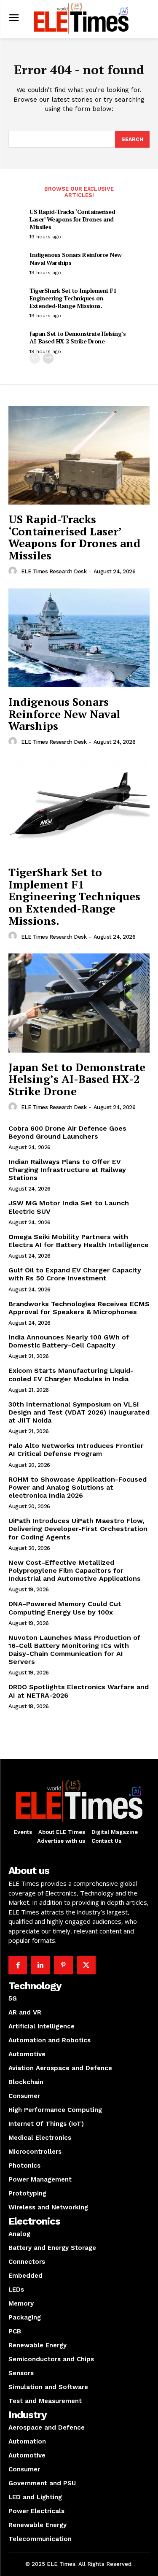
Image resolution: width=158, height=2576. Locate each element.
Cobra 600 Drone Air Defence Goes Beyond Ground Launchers (67, 1132)
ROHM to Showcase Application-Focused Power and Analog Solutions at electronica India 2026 (78, 1487)
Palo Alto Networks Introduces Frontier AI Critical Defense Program (76, 1450)
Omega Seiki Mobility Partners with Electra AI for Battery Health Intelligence (79, 1241)
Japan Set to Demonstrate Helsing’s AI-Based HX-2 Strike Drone (78, 337)
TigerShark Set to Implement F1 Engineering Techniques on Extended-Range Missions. (73, 298)
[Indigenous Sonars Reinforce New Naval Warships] (79, 638)
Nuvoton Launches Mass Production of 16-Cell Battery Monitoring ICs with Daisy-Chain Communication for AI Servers (74, 1650)
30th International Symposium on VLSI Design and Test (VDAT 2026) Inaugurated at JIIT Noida (79, 1412)
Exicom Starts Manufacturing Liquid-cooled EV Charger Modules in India (71, 1374)
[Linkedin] (40, 1965)
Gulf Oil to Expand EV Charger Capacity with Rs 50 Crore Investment (75, 1274)
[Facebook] (18, 1965)
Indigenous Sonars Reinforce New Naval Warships (76, 258)
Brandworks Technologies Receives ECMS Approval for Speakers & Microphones (79, 1308)
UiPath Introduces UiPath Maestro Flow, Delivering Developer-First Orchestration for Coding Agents (78, 1529)
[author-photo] (14, 571)
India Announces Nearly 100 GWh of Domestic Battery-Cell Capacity (69, 1341)
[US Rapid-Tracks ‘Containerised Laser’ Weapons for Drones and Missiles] (79, 455)
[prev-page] (35, 358)
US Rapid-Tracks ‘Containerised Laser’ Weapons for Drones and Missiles (72, 219)
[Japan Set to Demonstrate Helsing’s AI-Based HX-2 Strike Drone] (79, 1003)
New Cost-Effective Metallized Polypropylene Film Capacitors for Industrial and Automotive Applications (75, 1570)
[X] (86, 1965)
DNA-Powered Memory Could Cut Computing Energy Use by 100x (65, 1608)
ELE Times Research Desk (54, 571)
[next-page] (48, 358)
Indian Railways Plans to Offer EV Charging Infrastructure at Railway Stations (67, 1170)
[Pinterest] (63, 1965)
